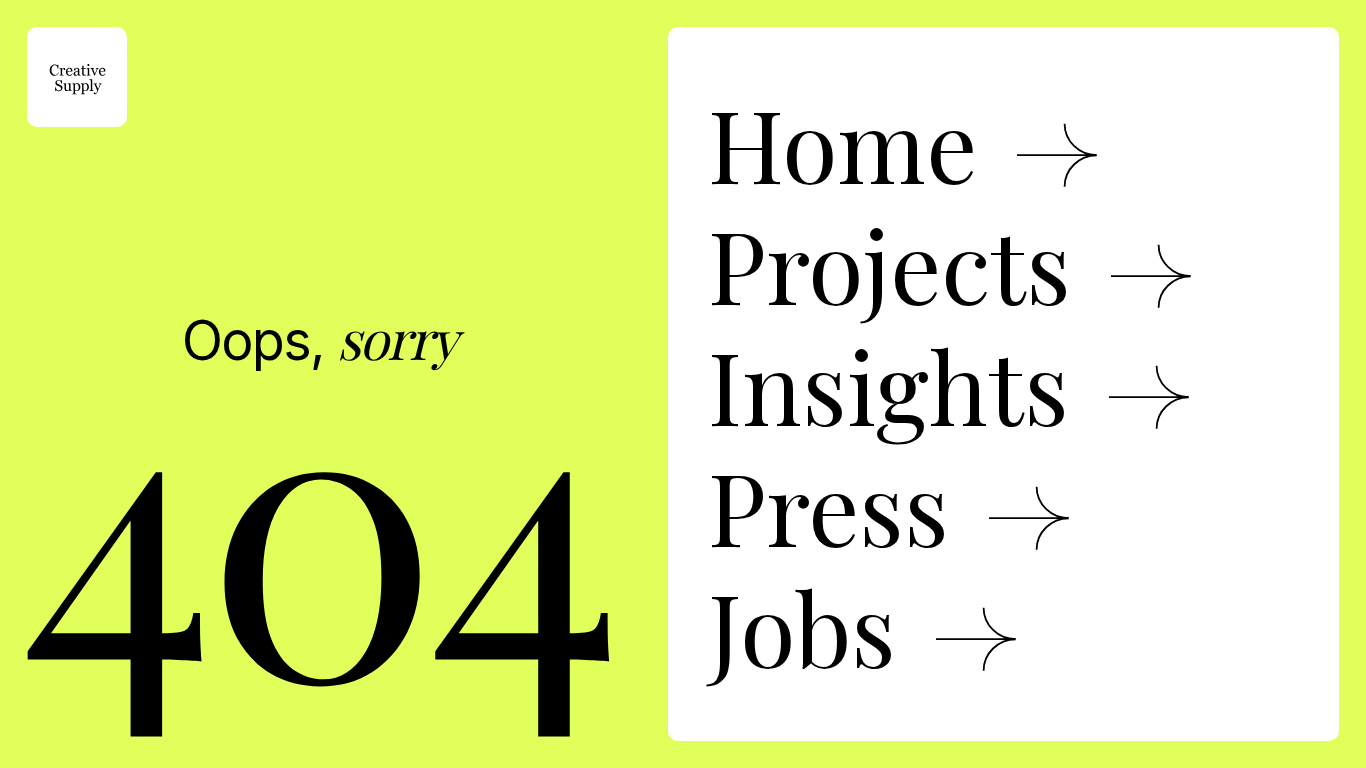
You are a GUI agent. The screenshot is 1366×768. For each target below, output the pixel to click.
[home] (77, 77)
